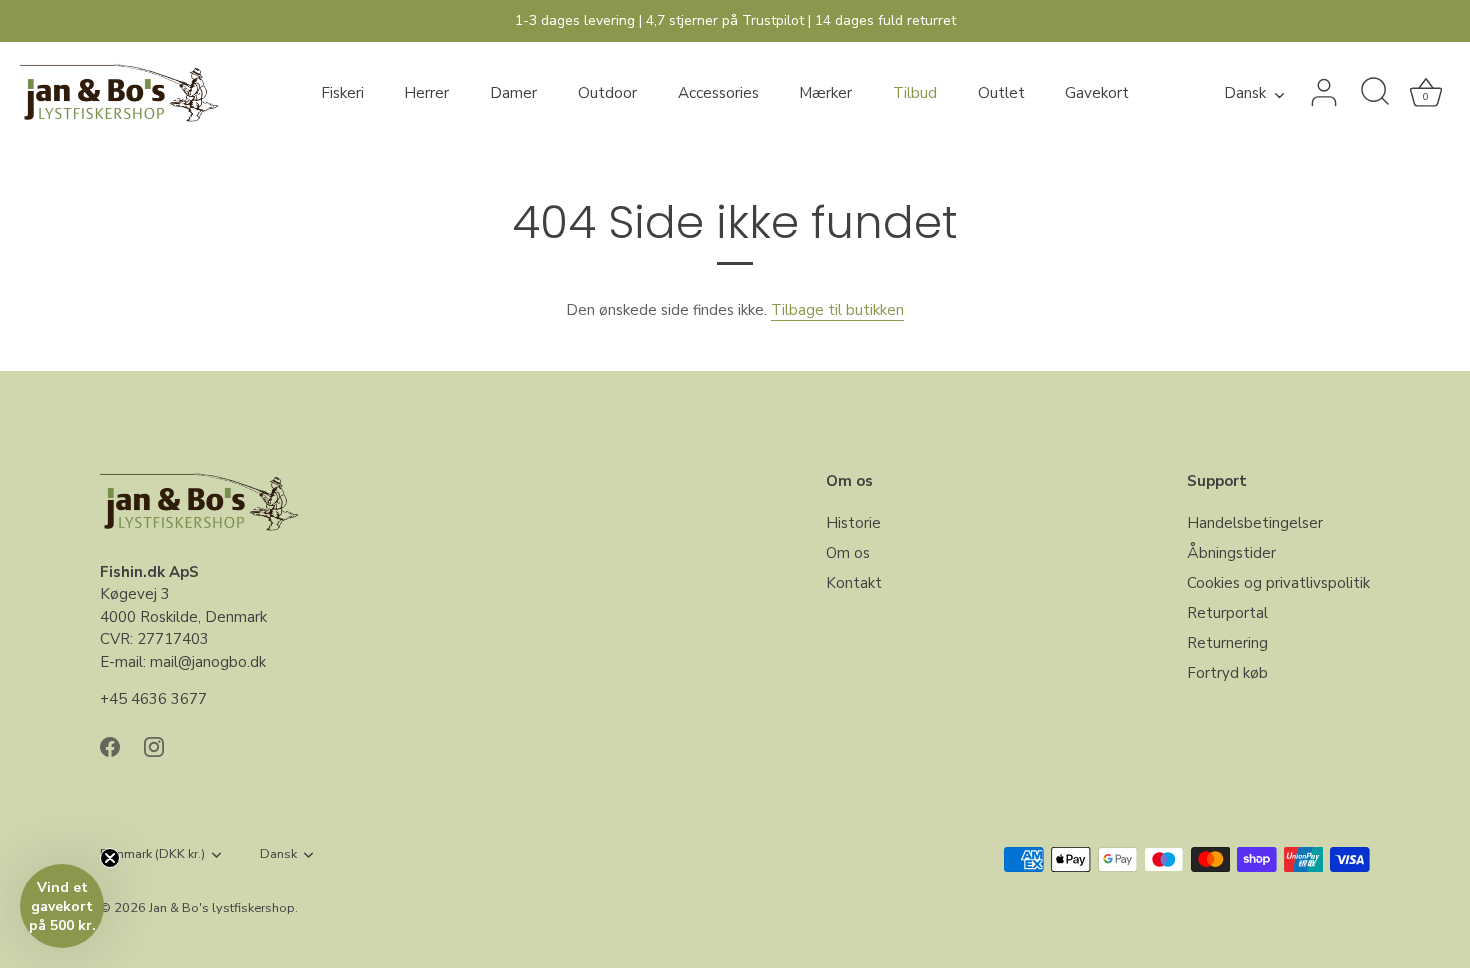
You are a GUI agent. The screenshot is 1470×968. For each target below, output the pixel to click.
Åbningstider (1231, 553)
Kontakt (854, 583)
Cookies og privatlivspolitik (1278, 583)
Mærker (825, 93)
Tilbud (915, 93)
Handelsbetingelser (1255, 523)
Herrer (426, 93)
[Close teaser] (110, 858)
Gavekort (1097, 93)
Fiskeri (342, 93)
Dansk (1245, 93)
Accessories (718, 93)
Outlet (1001, 93)
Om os (848, 553)
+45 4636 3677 (153, 699)
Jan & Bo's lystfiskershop (222, 908)
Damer (513, 93)
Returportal (1227, 613)
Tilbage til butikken (837, 310)
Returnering (1227, 643)
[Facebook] (110, 746)
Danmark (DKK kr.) (152, 855)
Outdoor (607, 93)
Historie (853, 523)
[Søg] (1375, 93)
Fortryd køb (1227, 673)
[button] (62, 906)
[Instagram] (154, 746)
